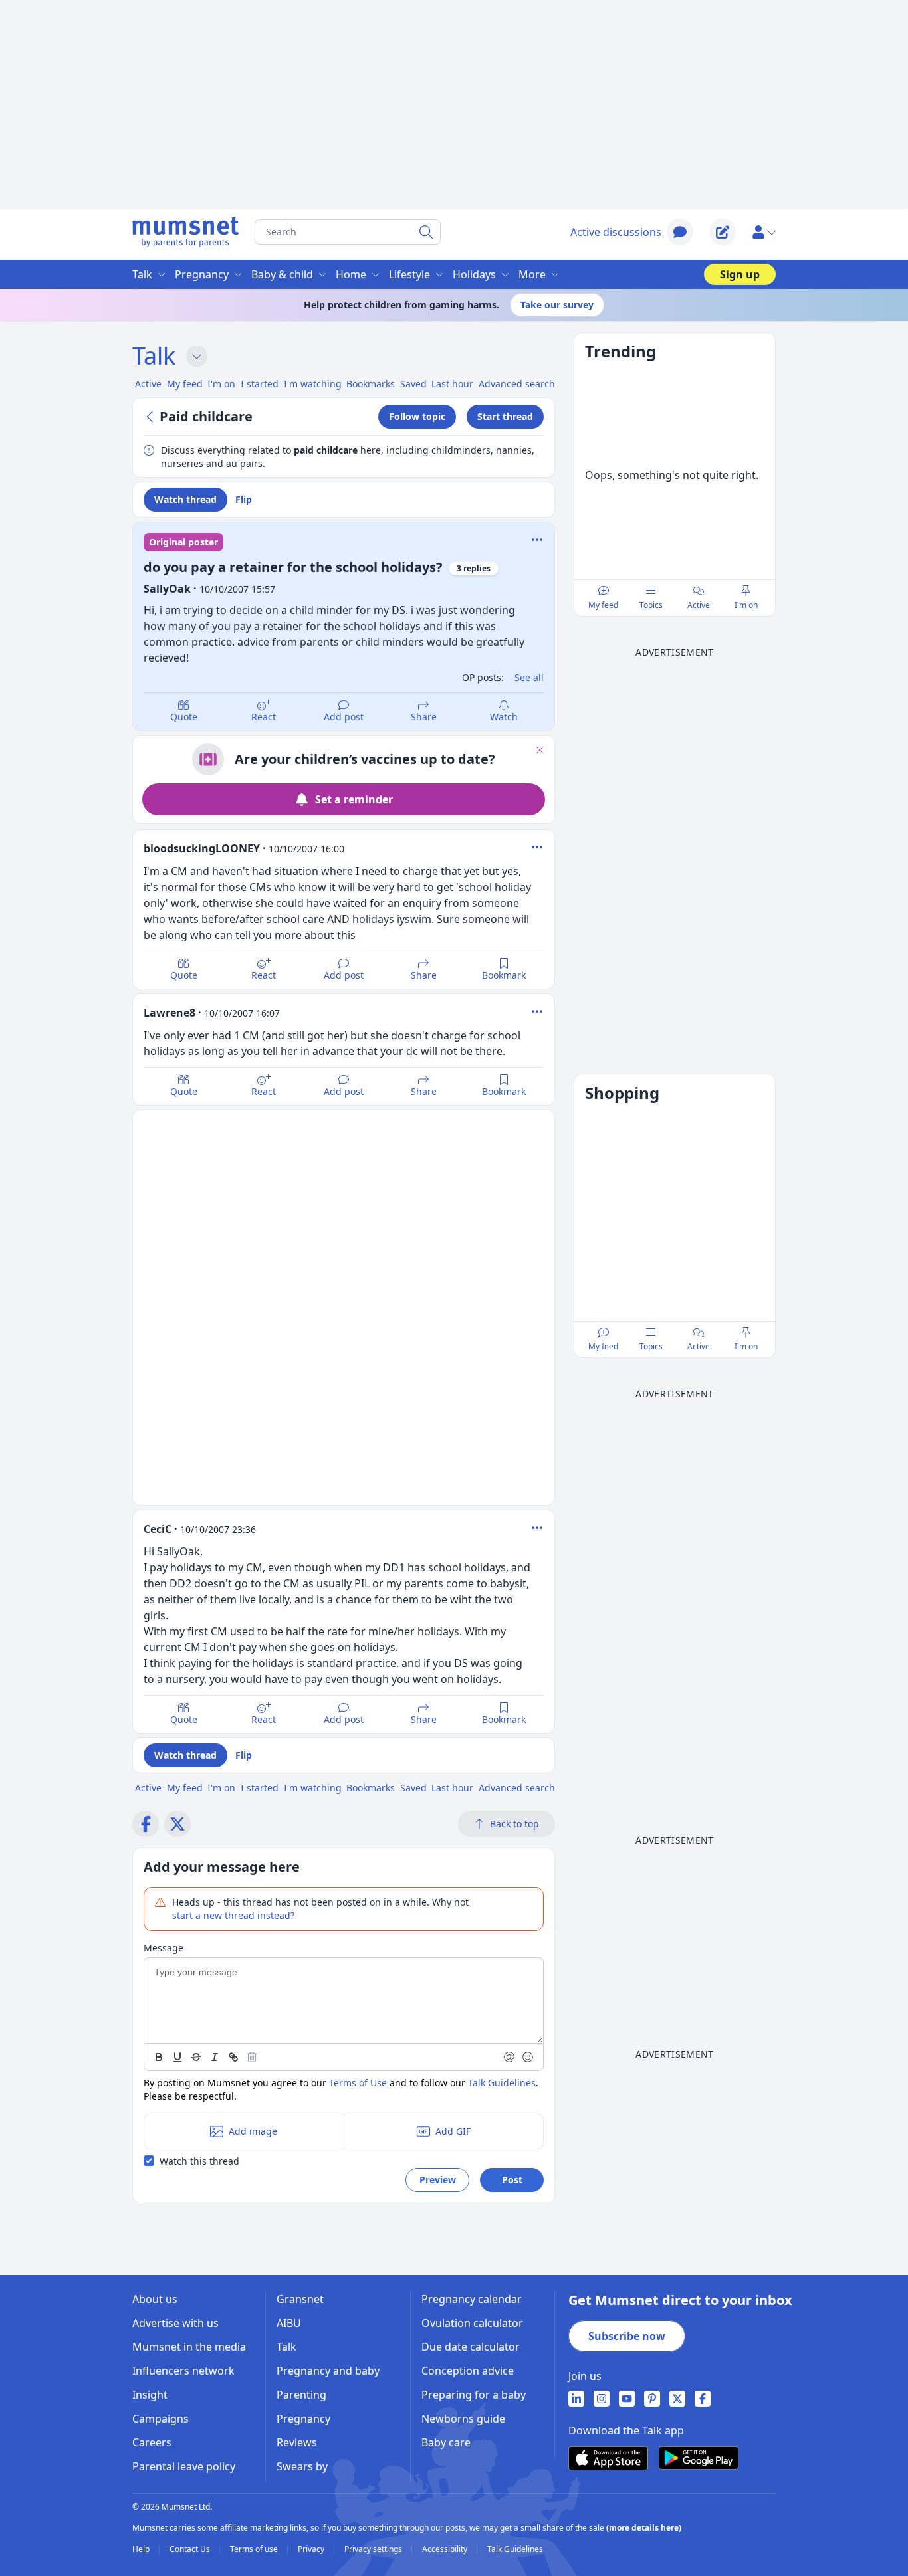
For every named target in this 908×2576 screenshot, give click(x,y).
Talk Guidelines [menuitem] (515, 2549)
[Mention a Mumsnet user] (510, 2057)
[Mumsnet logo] (185, 232)
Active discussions (616, 232)
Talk (154, 356)
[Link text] (233, 2057)
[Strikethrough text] (196, 2057)
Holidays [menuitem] (474, 274)
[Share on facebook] (146, 1824)
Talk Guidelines (502, 2083)
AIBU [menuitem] (289, 2323)
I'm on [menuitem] (221, 384)
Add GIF (453, 2131)
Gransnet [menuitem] (300, 2299)
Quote (184, 717)
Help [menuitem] (142, 2549)
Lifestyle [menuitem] (409, 274)
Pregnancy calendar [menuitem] (472, 2299)
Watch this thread (199, 2161)
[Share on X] (177, 1824)
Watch (504, 717)
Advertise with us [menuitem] (175, 2323)
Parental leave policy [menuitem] (184, 2466)
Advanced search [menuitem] (517, 384)
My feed (603, 605)
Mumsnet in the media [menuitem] (189, 2347)
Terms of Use (358, 2083)
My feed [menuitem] (185, 384)
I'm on (746, 605)
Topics (651, 605)
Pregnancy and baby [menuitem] (328, 2371)
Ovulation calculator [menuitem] (472, 2323)
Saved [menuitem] (413, 384)
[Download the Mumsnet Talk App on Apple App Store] (608, 2458)
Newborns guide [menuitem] (463, 2419)
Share (424, 717)
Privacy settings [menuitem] (374, 2549)
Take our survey (557, 305)
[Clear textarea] (252, 2057)
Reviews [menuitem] (297, 2442)
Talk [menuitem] (142, 274)
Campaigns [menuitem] (161, 2419)
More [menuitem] (532, 274)
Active (699, 605)
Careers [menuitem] (152, 2442)
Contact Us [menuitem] (191, 2549)
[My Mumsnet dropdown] (764, 232)
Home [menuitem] (351, 274)
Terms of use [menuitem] (255, 2549)
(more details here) (644, 2528)
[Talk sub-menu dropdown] (197, 356)
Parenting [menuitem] (301, 2395)
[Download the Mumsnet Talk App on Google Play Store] (699, 2458)
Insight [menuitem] (150, 2395)
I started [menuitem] (260, 384)
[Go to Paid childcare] (152, 417)
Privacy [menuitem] (312, 2549)
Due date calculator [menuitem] (471, 2347)
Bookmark (504, 975)
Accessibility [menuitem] (446, 2549)
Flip (244, 499)
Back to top (514, 1824)
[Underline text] (177, 2057)
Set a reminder (354, 799)
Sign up (740, 274)
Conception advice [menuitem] (468, 2371)
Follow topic (417, 416)
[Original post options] (537, 540)
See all (529, 677)
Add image (253, 2131)
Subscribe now (627, 2336)
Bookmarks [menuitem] (371, 384)
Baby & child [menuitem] (282, 274)
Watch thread (185, 499)
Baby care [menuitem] (446, 2442)
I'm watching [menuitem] (313, 384)
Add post (344, 717)
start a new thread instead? (233, 1915)
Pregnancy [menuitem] (202, 274)
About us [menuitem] (155, 2299)
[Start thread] (723, 232)
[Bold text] (159, 2057)
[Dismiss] (540, 750)
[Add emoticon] (528, 2057)
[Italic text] (215, 2057)
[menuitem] (576, 2399)
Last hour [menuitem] (452, 384)
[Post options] (537, 847)
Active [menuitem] (148, 384)
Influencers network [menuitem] (183, 2371)
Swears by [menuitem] (302, 2466)
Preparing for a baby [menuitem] (474, 2395)
